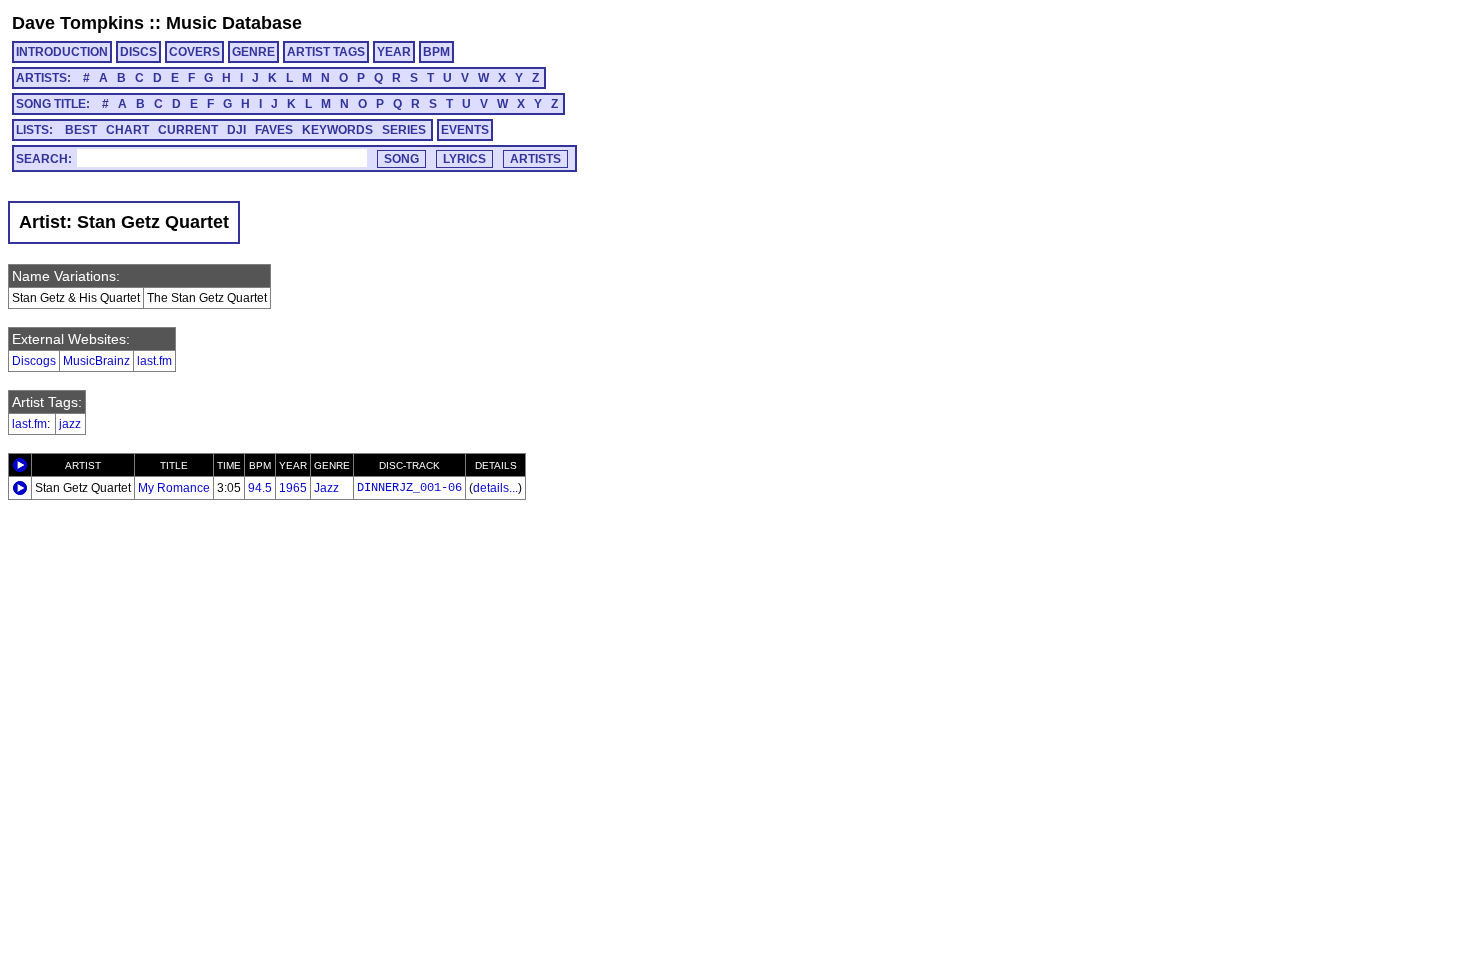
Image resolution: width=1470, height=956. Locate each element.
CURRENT (188, 130)
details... (495, 488)
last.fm (154, 361)
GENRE (253, 52)
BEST (81, 130)
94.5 (260, 488)
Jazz (326, 488)
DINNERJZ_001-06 (409, 488)
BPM (436, 52)
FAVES (274, 130)
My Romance (174, 488)
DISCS (138, 52)
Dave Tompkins (78, 23)
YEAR (394, 52)
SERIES (404, 130)
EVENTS (465, 130)
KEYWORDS (337, 130)
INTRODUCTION (62, 52)
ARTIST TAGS (326, 52)
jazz (70, 424)
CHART (127, 130)
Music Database (234, 23)
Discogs (34, 361)
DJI (236, 130)
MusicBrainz (96, 361)
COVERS (194, 52)
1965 (293, 488)
